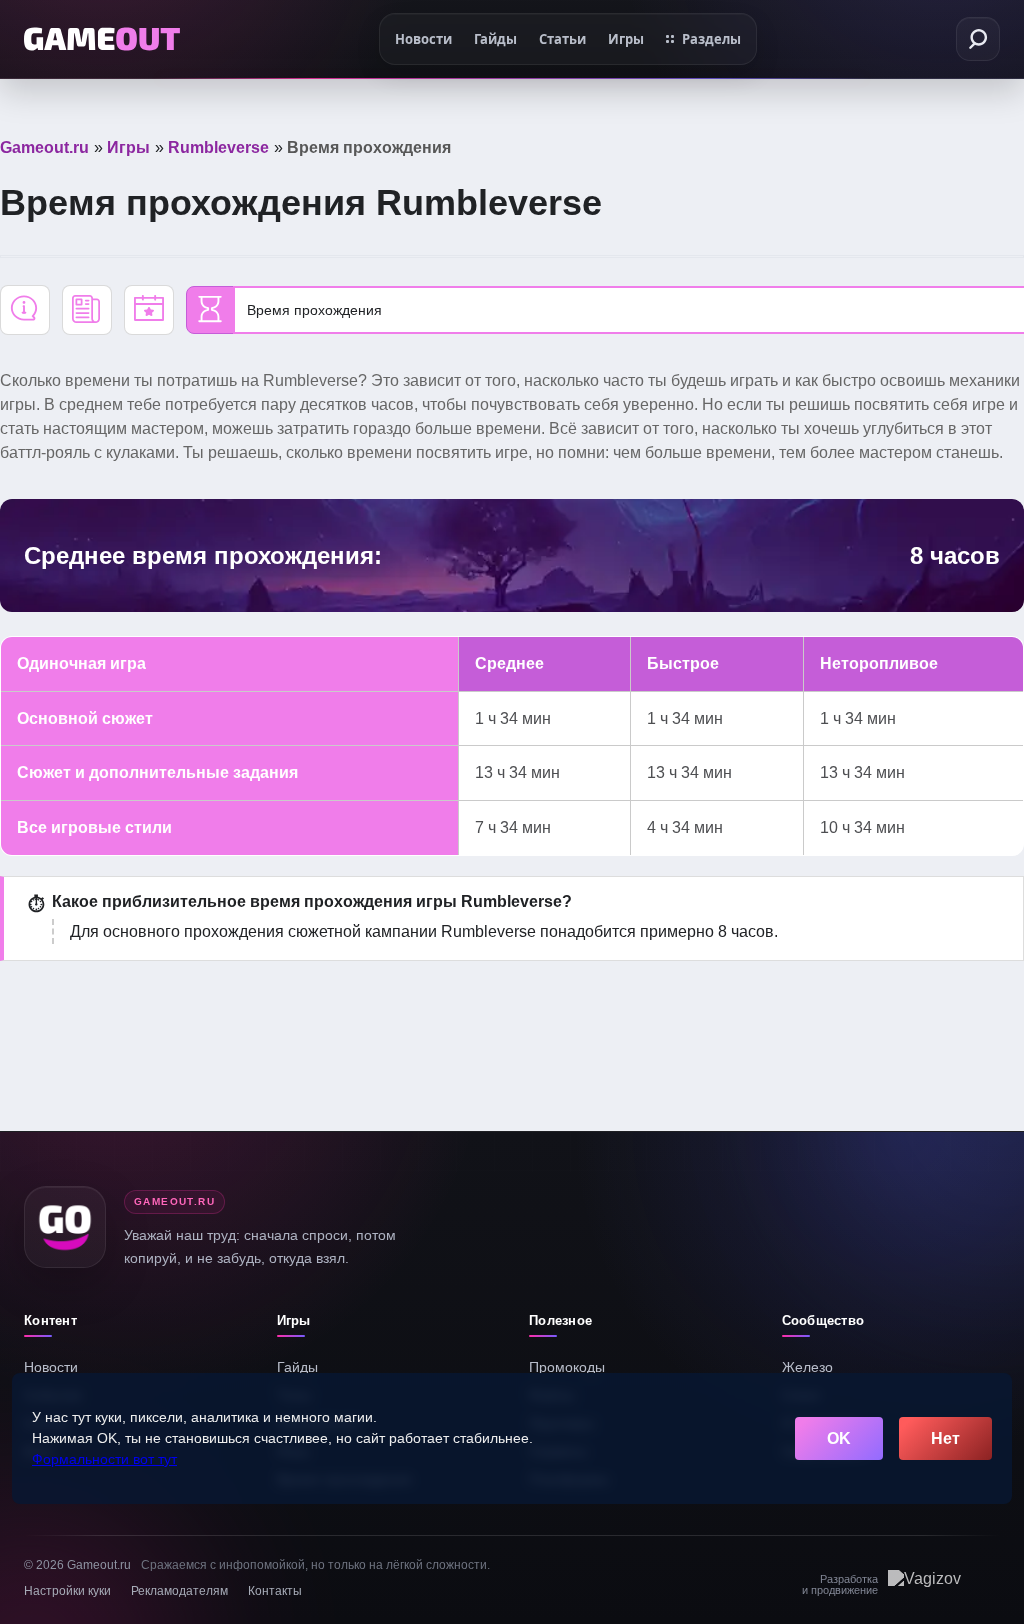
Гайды (297, 1367)
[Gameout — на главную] (102, 39)
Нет (945, 1438)
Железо (807, 1367)
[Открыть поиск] (978, 39)
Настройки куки (67, 1591)
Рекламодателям (179, 1591)
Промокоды (567, 1367)
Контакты (275, 1591)
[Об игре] (25, 310)
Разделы (711, 39)
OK (839, 1438)
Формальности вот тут (104, 1459)
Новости (51, 1367)
